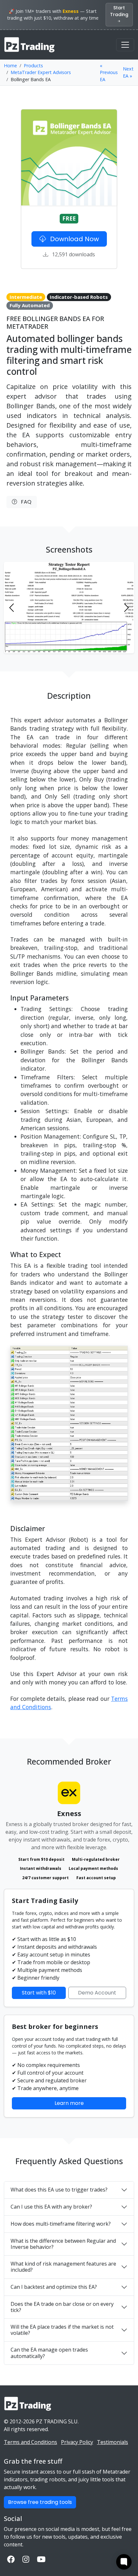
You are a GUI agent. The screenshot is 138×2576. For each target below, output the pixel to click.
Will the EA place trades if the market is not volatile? (62, 2330)
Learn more (69, 2103)
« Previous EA (109, 72)
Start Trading (119, 11)
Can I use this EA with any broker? (51, 2207)
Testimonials (112, 2442)
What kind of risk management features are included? (63, 2267)
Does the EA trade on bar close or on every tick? (62, 2307)
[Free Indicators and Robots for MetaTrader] (30, 45)
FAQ (24, 502)
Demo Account (97, 1993)
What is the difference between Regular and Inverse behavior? (63, 2244)
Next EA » (128, 72)
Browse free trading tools (40, 2502)
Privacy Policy (77, 2442)
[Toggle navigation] (125, 45)
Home (10, 66)
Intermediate (26, 297)
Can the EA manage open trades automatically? (49, 2353)
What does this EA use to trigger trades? (59, 2190)
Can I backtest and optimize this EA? (54, 2287)
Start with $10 (39, 1993)
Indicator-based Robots (79, 297)
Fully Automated (30, 305)
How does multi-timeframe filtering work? (61, 2224)
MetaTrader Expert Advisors (41, 72)
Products (33, 66)
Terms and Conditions (30, 2442)
